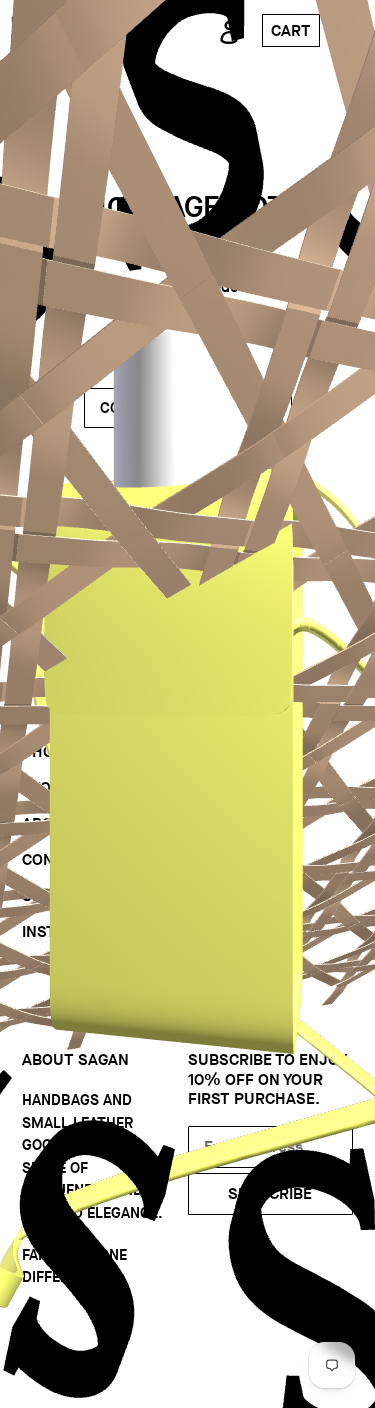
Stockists (229, 715)
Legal (211, 943)
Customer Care (251, 871)
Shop (43, 751)
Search (52, 895)
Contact (57, 859)
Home (44, 715)
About (48, 823)
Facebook (61, 967)
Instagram (65, 931)
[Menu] (353, 31)
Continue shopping (173, 408)
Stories (53, 787)
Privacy (219, 907)
